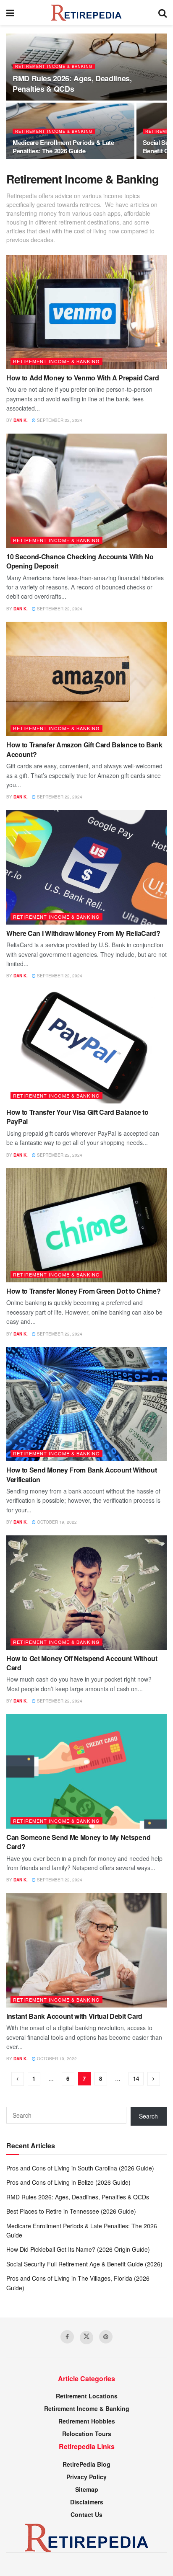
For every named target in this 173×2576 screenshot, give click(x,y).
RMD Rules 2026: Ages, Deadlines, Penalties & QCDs (72, 84)
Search (148, 2116)
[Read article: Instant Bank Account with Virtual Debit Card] (86, 1950)
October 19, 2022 (56, 1522)
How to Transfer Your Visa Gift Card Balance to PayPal (77, 1117)
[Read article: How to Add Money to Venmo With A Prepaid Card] (86, 312)
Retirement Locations (87, 2396)
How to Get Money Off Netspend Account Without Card (82, 1663)
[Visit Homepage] (86, 13)
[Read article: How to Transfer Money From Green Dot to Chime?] (86, 1225)
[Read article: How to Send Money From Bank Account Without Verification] (86, 1404)
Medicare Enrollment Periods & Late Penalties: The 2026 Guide (63, 147)
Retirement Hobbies (87, 2421)
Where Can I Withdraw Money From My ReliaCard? (83, 933)
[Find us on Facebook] (67, 2337)
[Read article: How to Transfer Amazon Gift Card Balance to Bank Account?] (86, 679)
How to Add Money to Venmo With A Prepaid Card (83, 378)
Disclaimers (87, 2502)
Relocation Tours (87, 2434)
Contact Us (86, 2514)
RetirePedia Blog (86, 2464)
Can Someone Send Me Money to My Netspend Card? (78, 1842)
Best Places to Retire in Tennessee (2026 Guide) (71, 2211)
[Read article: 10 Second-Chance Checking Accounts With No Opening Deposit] (86, 491)
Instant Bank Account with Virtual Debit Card (74, 2016)
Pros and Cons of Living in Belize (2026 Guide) (68, 2182)
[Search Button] (163, 13)
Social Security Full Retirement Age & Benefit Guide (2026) (84, 2264)
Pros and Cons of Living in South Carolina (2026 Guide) (80, 2168)
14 (136, 2079)
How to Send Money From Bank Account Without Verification (81, 1474)
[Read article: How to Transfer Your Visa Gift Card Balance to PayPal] (86, 1046)
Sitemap (87, 2489)
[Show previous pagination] (18, 2079)
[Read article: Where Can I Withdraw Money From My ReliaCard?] (86, 867)
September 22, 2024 (59, 420)
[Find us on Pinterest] (106, 2337)
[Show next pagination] (154, 2079)
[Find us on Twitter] (86, 2338)
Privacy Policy (86, 2477)
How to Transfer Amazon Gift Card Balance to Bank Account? (84, 749)
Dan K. (21, 420)
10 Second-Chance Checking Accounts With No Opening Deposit (80, 561)
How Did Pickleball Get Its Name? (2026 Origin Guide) (78, 2249)
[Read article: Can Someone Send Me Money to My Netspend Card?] (86, 1771)
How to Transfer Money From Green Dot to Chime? (83, 1291)
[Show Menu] (10, 13)
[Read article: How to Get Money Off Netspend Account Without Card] (86, 1593)
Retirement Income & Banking (54, 66)
